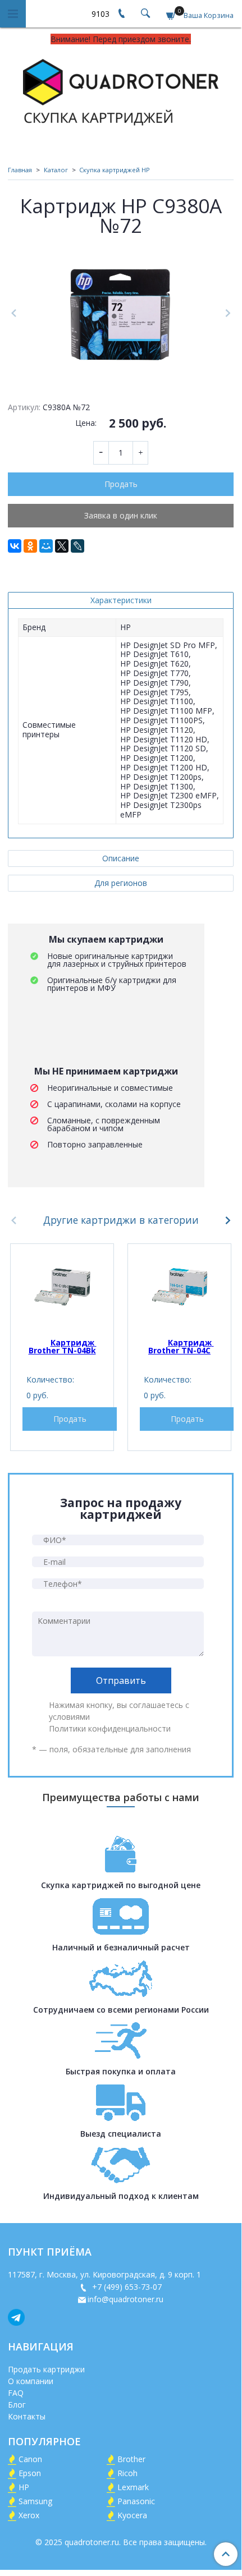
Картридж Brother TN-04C (181, 1346)
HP (24, 2487)
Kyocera (132, 2515)
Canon (30, 2459)
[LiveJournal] (77, 546)
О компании (31, 2381)
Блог (17, 2405)
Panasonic (136, 2501)
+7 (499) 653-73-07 (126, 2287)
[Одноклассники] (30, 546)
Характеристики (121, 600)
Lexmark (133, 2487)
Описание (121, 858)
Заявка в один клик (121, 515)
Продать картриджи (46, 2369)
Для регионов (121, 883)
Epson (30, 2473)
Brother (131, 2459)
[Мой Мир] (46, 546)
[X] (62, 546)
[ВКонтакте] (15, 546)
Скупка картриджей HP (115, 170)
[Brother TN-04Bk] (62, 1287)
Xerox (29, 2515)
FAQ (16, 2393)
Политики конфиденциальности (110, 1728)
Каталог (56, 170)
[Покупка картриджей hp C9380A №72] (121, 313)
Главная (20, 170)
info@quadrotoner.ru (125, 2299)
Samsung (35, 2501)
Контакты (27, 2416)
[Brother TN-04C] (179, 1287)
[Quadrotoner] (121, 90)
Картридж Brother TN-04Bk (63, 1346)
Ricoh (127, 2473)
